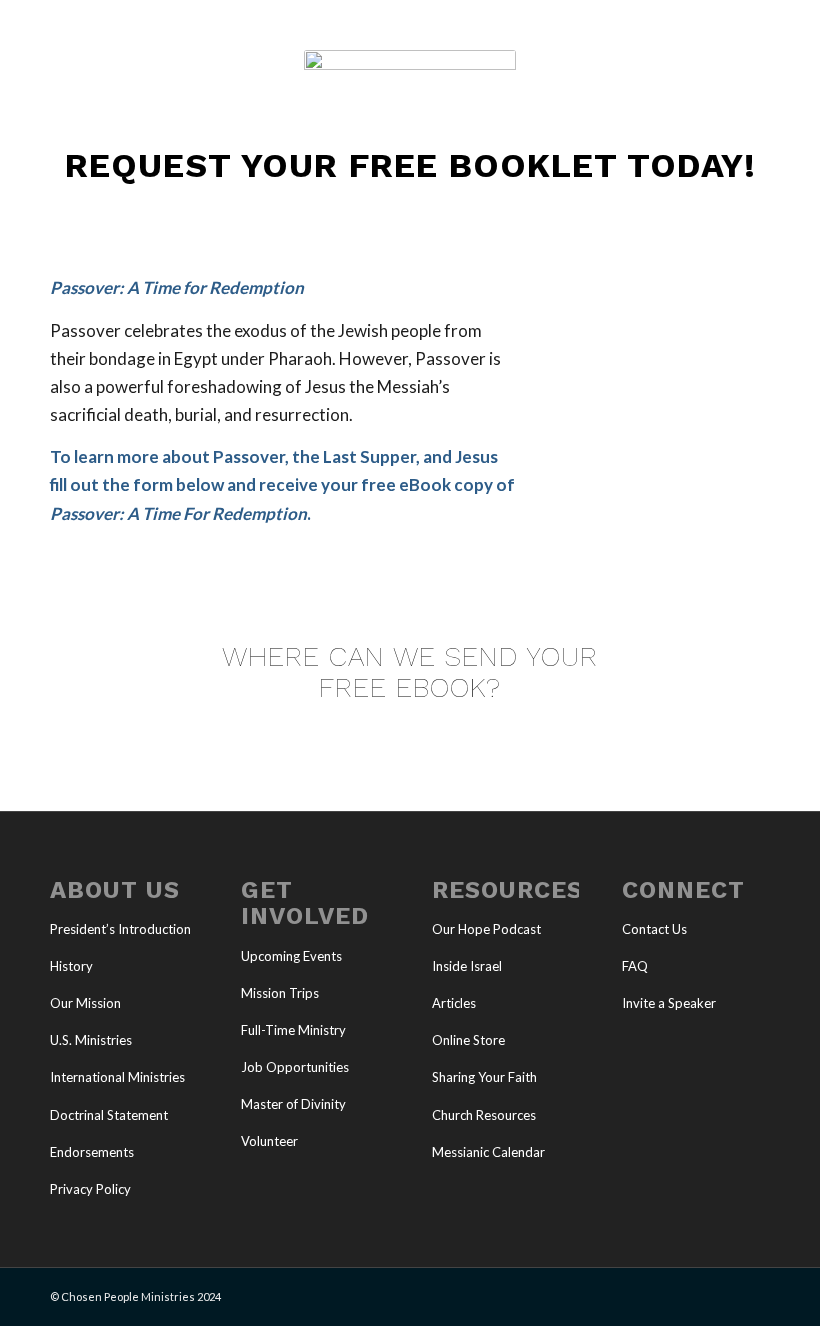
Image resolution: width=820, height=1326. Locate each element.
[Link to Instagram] (725, 1293)
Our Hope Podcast (486, 929)
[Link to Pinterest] (755, 1293)
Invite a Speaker (669, 1003)
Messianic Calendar (488, 1152)
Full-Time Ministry (293, 1030)
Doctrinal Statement (109, 1115)
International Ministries (117, 1077)
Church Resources (484, 1115)
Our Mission (85, 1003)
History (71, 966)
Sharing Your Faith (484, 1077)
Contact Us (654, 929)
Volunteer (269, 1141)
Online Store (468, 1040)
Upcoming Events (291, 956)
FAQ (635, 966)
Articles (454, 1003)
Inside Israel (467, 966)
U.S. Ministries (91, 1040)
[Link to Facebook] (665, 1293)
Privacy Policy (90, 1189)
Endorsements (92, 1152)
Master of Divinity (293, 1104)
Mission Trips (280, 993)
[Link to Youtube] (695, 1293)
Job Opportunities (295, 1067)
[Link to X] (635, 1293)
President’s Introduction (120, 929)
